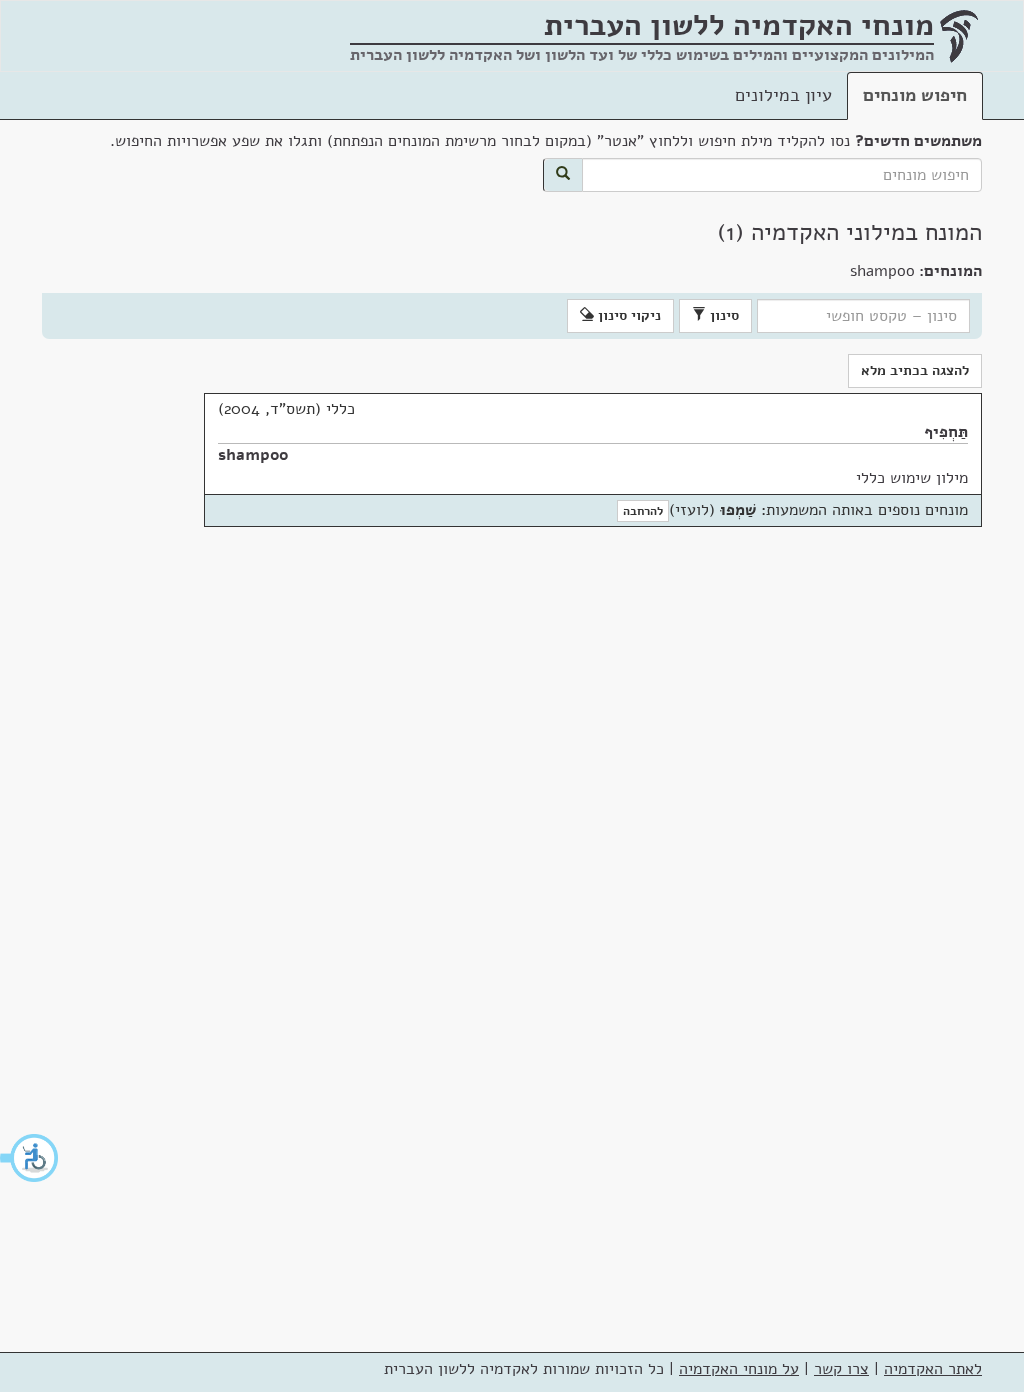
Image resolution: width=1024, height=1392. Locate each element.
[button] (30, 1158)
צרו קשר (841, 1369)
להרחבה (643, 511)
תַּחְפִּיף (946, 432)
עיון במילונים (783, 95)
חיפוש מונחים (915, 95)
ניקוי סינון (627, 315)
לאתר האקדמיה (933, 1369)
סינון (722, 315)
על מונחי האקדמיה (739, 1369)
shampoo (253, 455)
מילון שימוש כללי (912, 478)
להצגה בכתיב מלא (915, 370)
